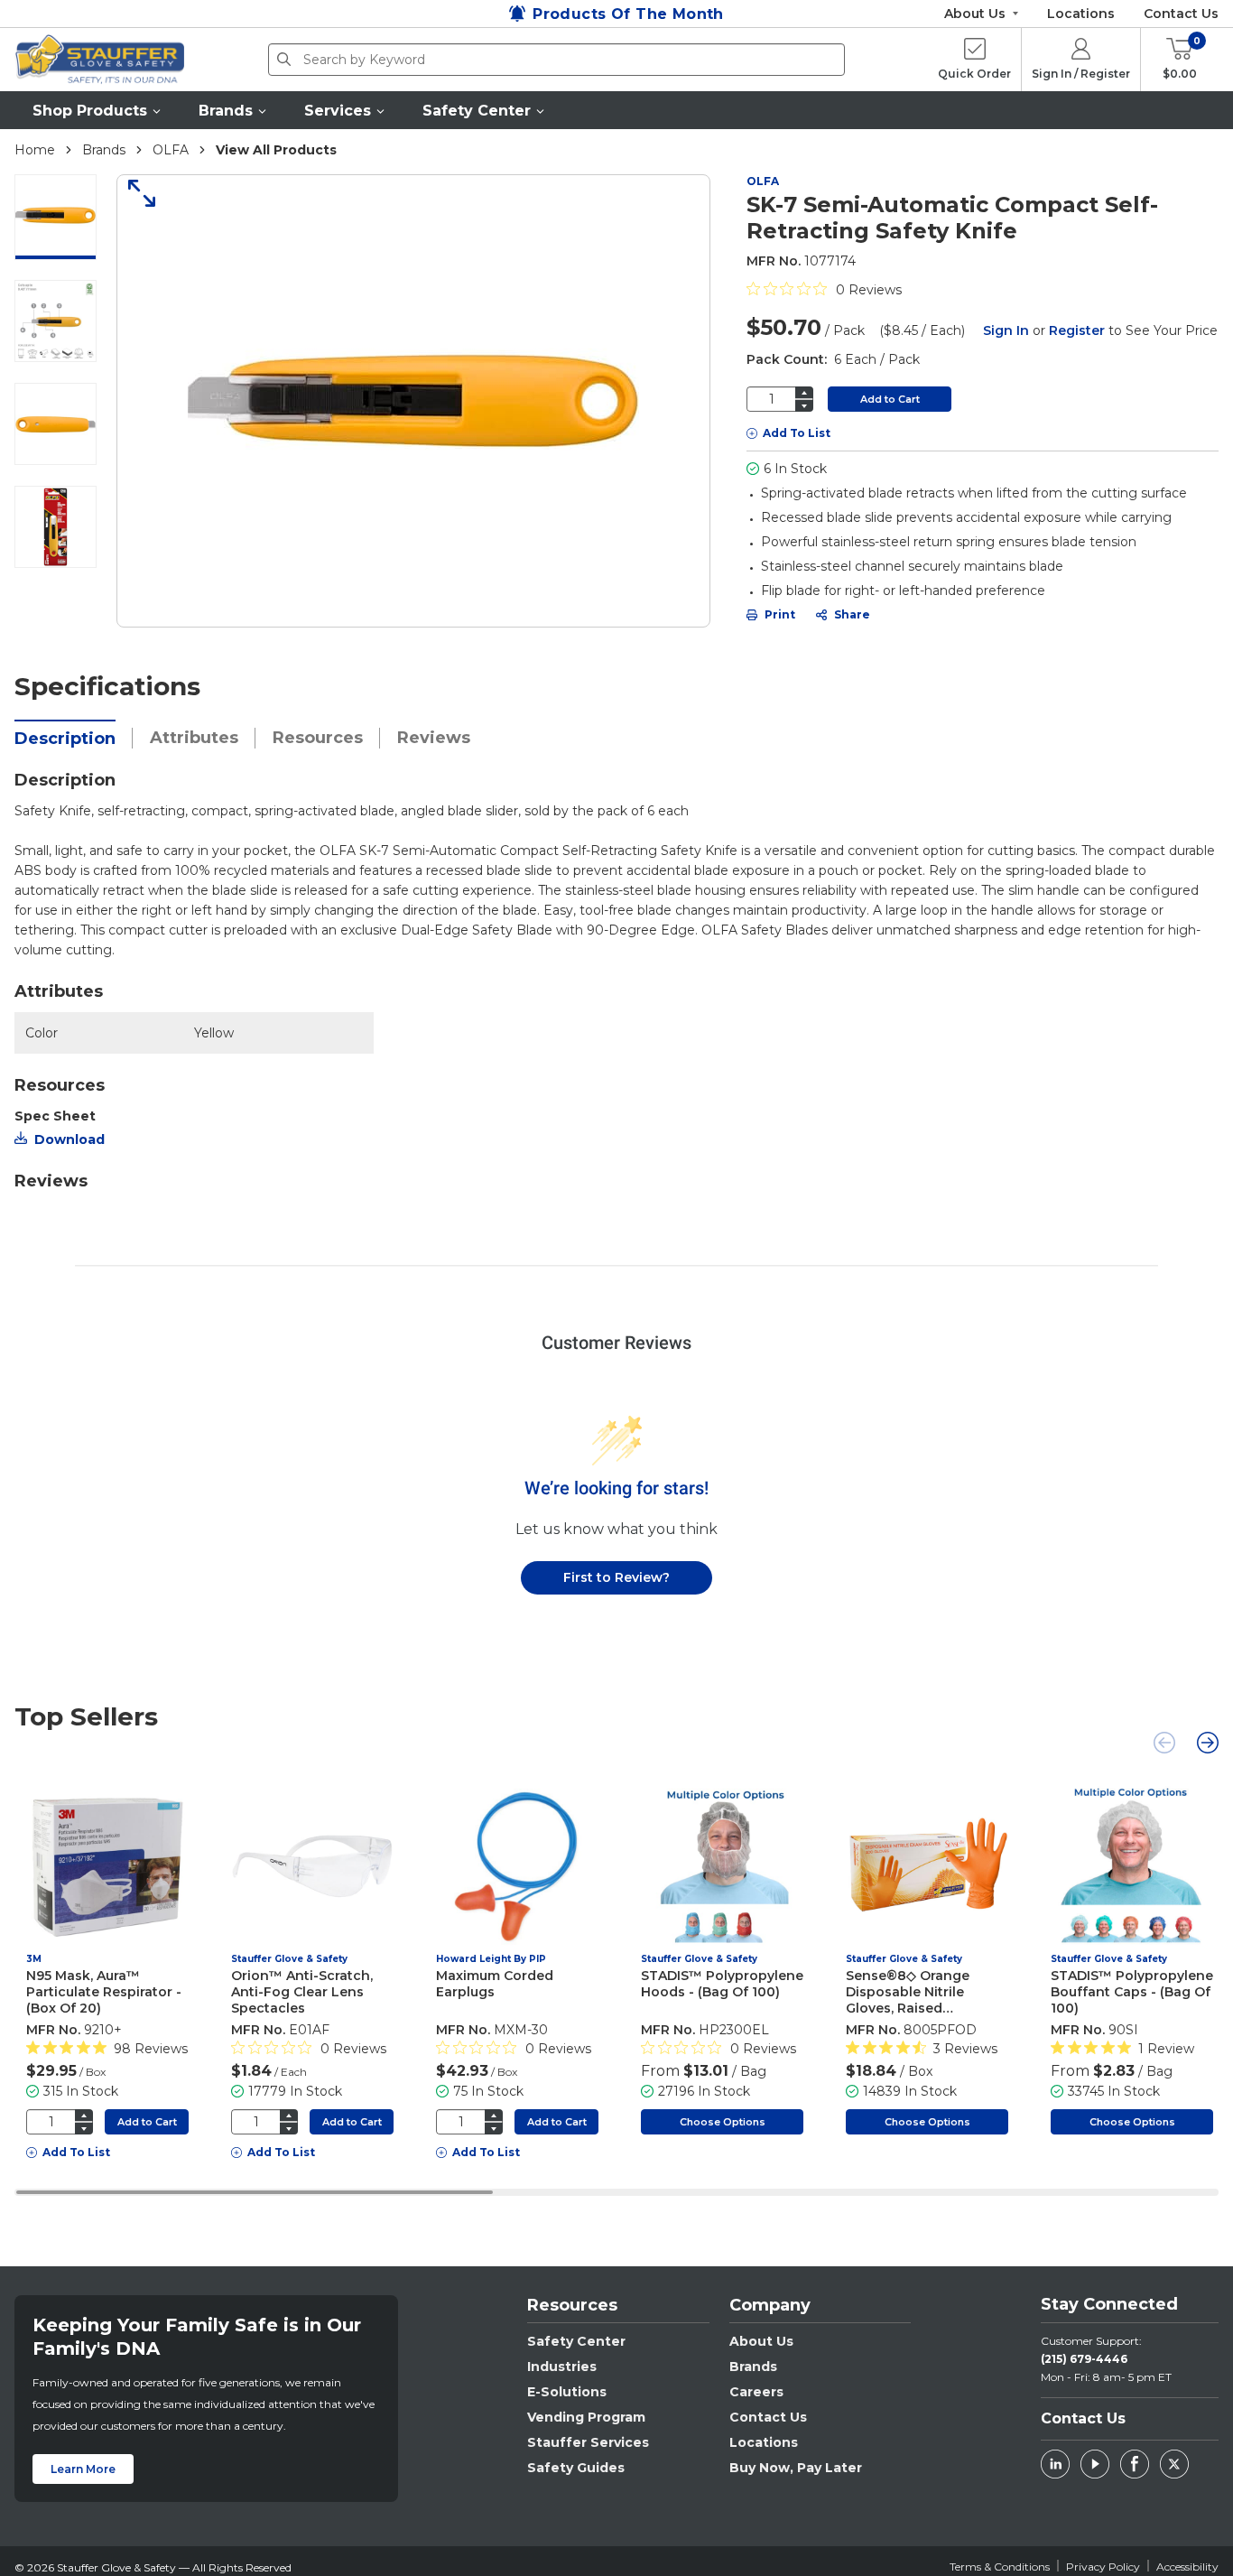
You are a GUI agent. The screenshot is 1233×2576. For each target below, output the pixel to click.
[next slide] (1208, 1743)
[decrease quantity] (804, 406)
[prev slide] (1164, 1743)
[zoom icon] (135, 193)
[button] (97, 110)
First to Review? (616, 1577)
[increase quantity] (804, 392)
